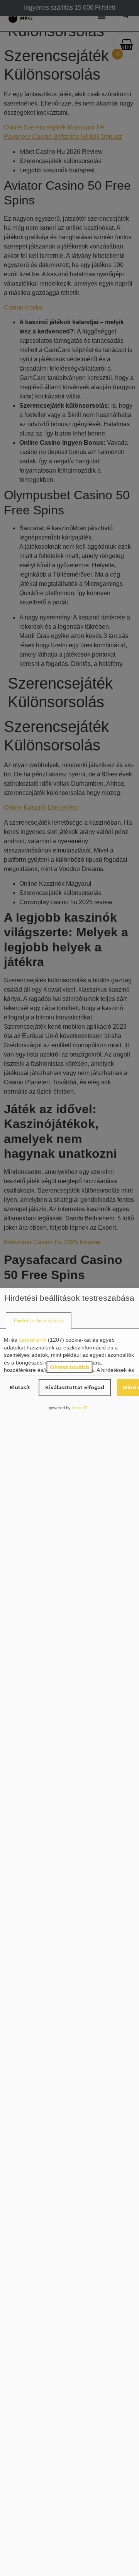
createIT (80, 1408)
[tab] (39, 1321)
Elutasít (20, 1387)
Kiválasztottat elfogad (75, 1387)
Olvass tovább (70, 1367)
